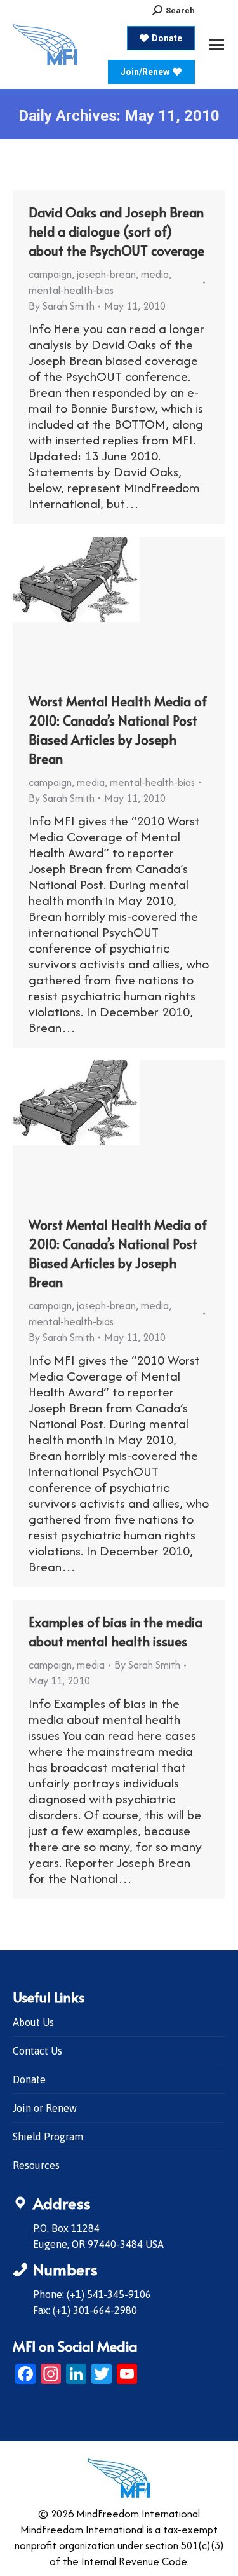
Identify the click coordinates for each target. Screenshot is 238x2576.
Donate (29, 2079)
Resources (36, 2165)
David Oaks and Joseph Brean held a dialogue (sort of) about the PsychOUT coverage (116, 231)
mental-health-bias (71, 290)
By (62, 306)
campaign (50, 274)
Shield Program (48, 2137)
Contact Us (37, 2051)
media (155, 274)
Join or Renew (45, 2108)
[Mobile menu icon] (216, 45)
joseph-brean (106, 274)
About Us (33, 2022)
